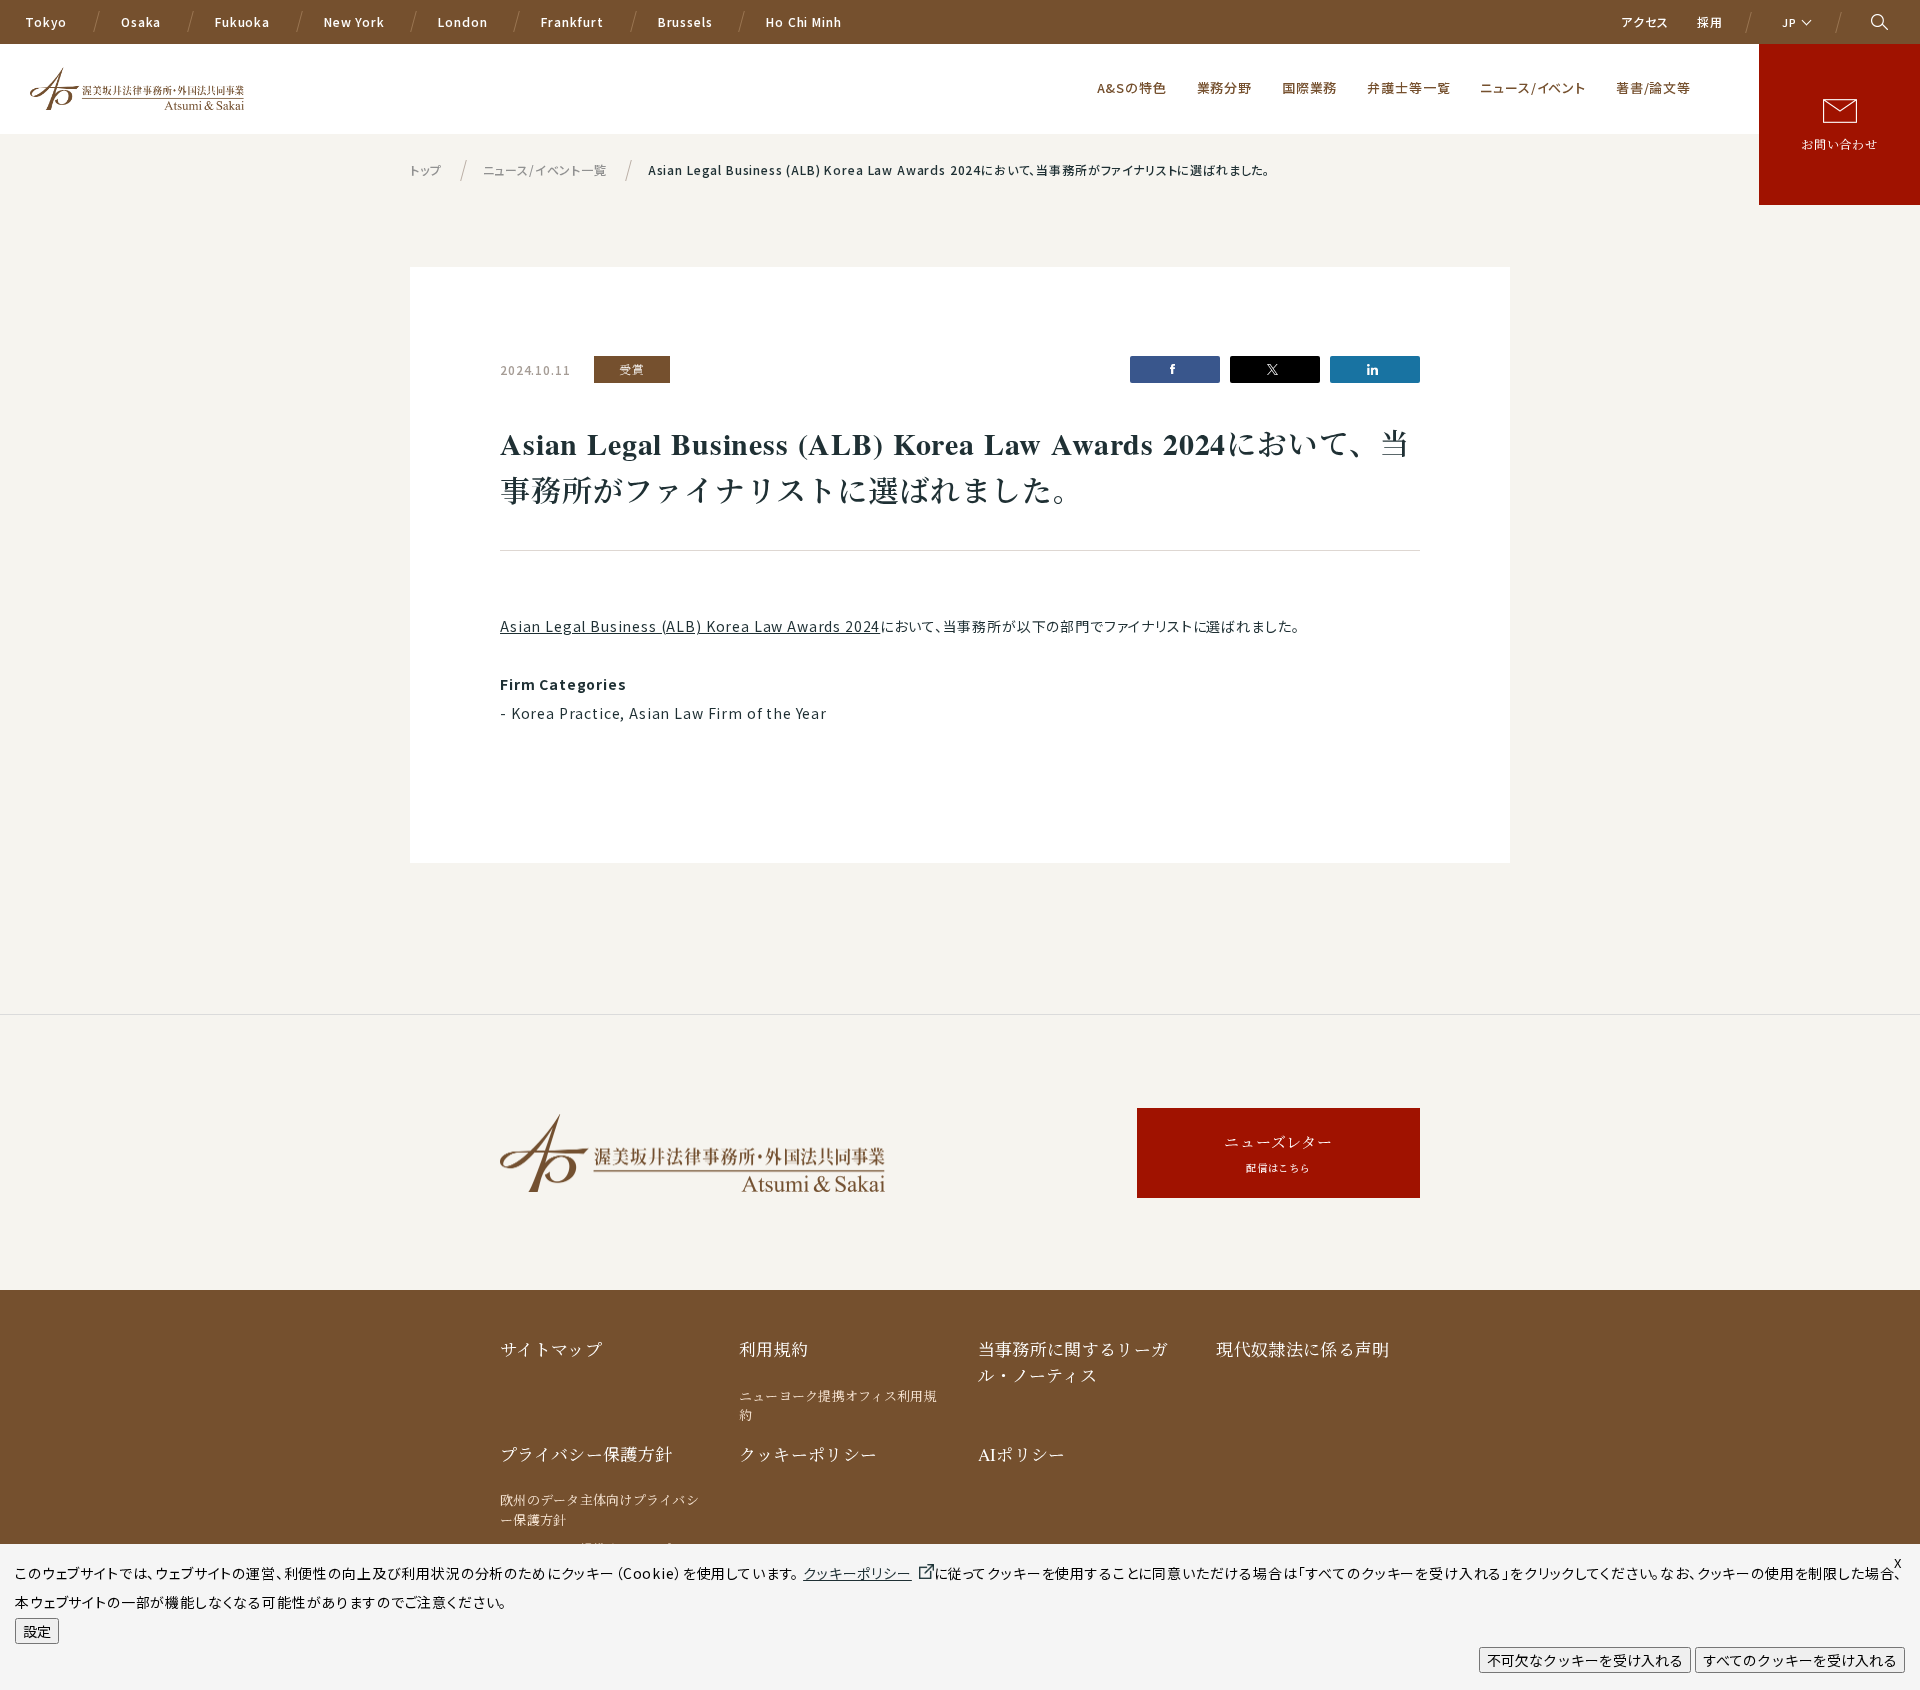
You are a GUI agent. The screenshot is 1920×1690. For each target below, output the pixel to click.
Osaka (141, 21)
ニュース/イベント (1533, 87)
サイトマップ (551, 1349)
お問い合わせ (1839, 144)
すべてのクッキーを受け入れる (1800, 1660)
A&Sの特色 (1132, 87)
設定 (37, 1631)
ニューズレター (1278, 1153)
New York (354, 21)
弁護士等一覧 (1408, 87)
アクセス (1644, 21)
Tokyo (46, 21)
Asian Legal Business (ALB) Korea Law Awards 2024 (690, 626)
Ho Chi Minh (803, 21)
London (462, 21)
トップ (426, 169)
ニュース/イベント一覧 (545, 169)
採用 (1710, 21)
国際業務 (1309, 87)
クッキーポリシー (808, 1454)
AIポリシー (1022, 1454)
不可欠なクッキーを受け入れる (1585, 1660)
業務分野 (1224, 87)
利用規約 (773, 1349)
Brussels (685, 21)
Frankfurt (572, 21)
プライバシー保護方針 (586, 1454)
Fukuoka (242, 21)
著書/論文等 (1653, 87)
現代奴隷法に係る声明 (1302, 1349)
